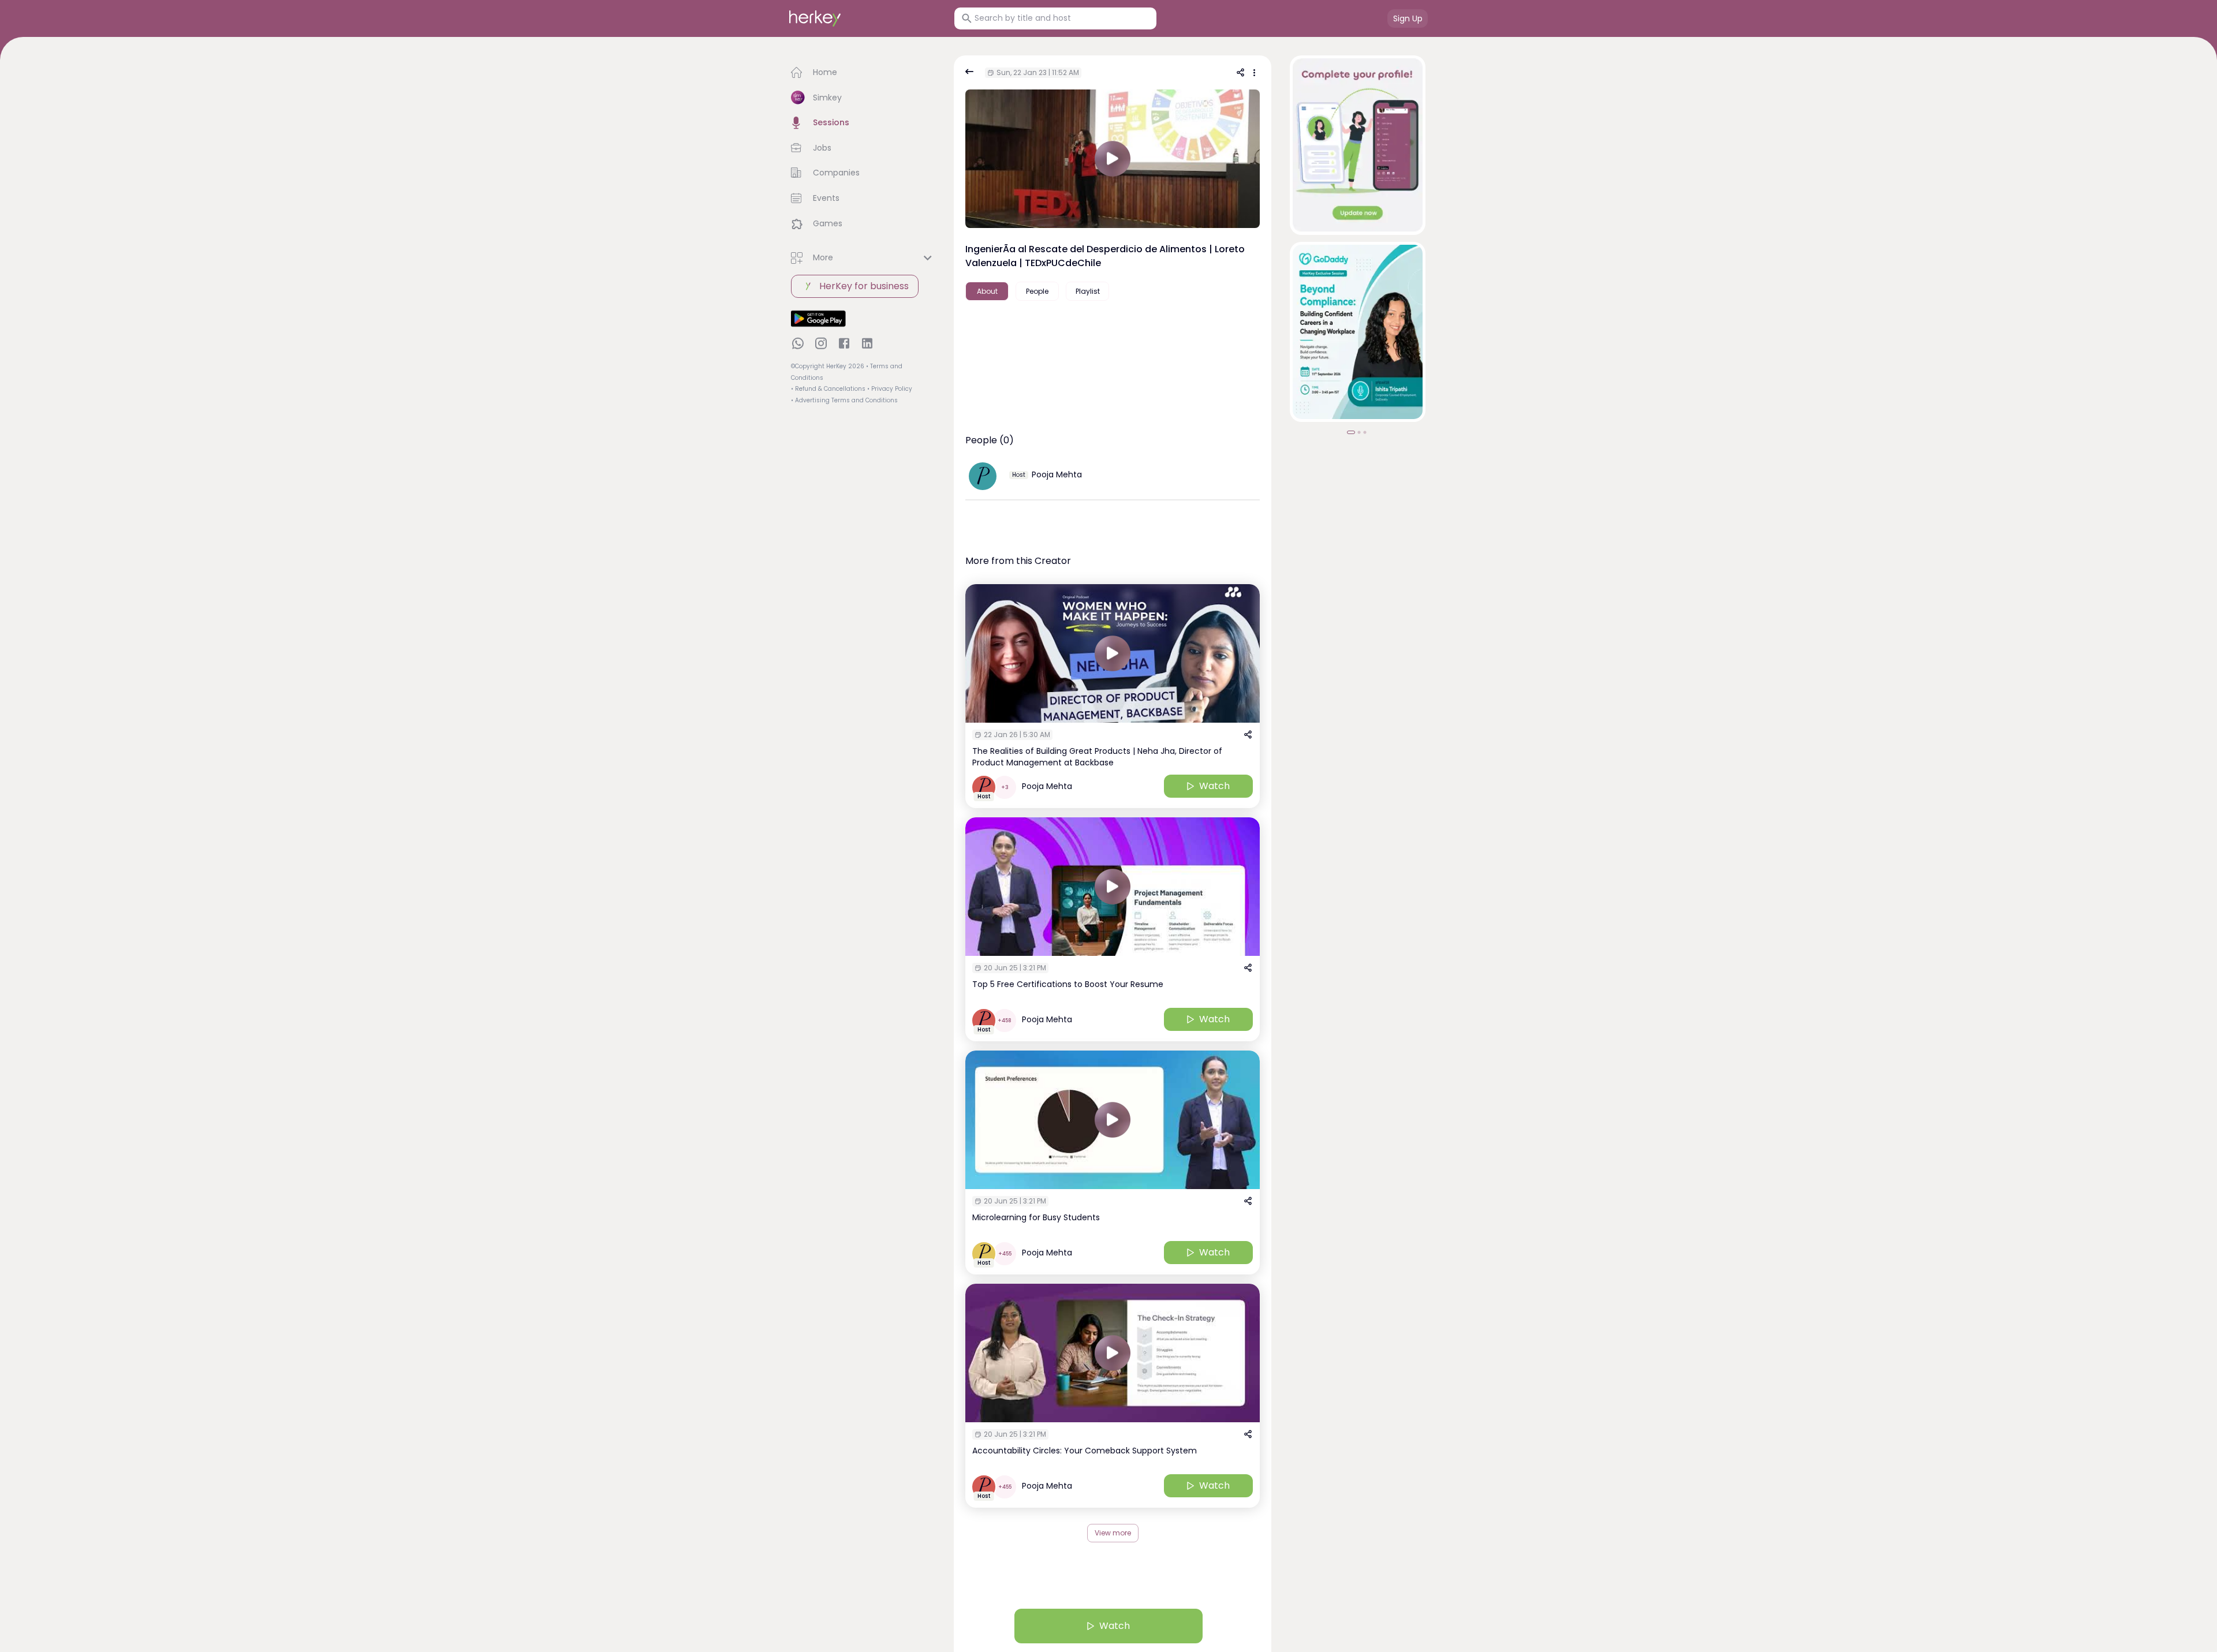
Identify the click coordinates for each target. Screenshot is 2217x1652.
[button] (863, 73)
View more (1113, 1533)
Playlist (1088, 291)
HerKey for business (864, 286)
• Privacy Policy (890, 389)
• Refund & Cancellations (828, 389)
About (987, 291)
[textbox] (1113, 334)
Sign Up (1408, 18)
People (1037, 291)
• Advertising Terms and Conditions (844, 400)
